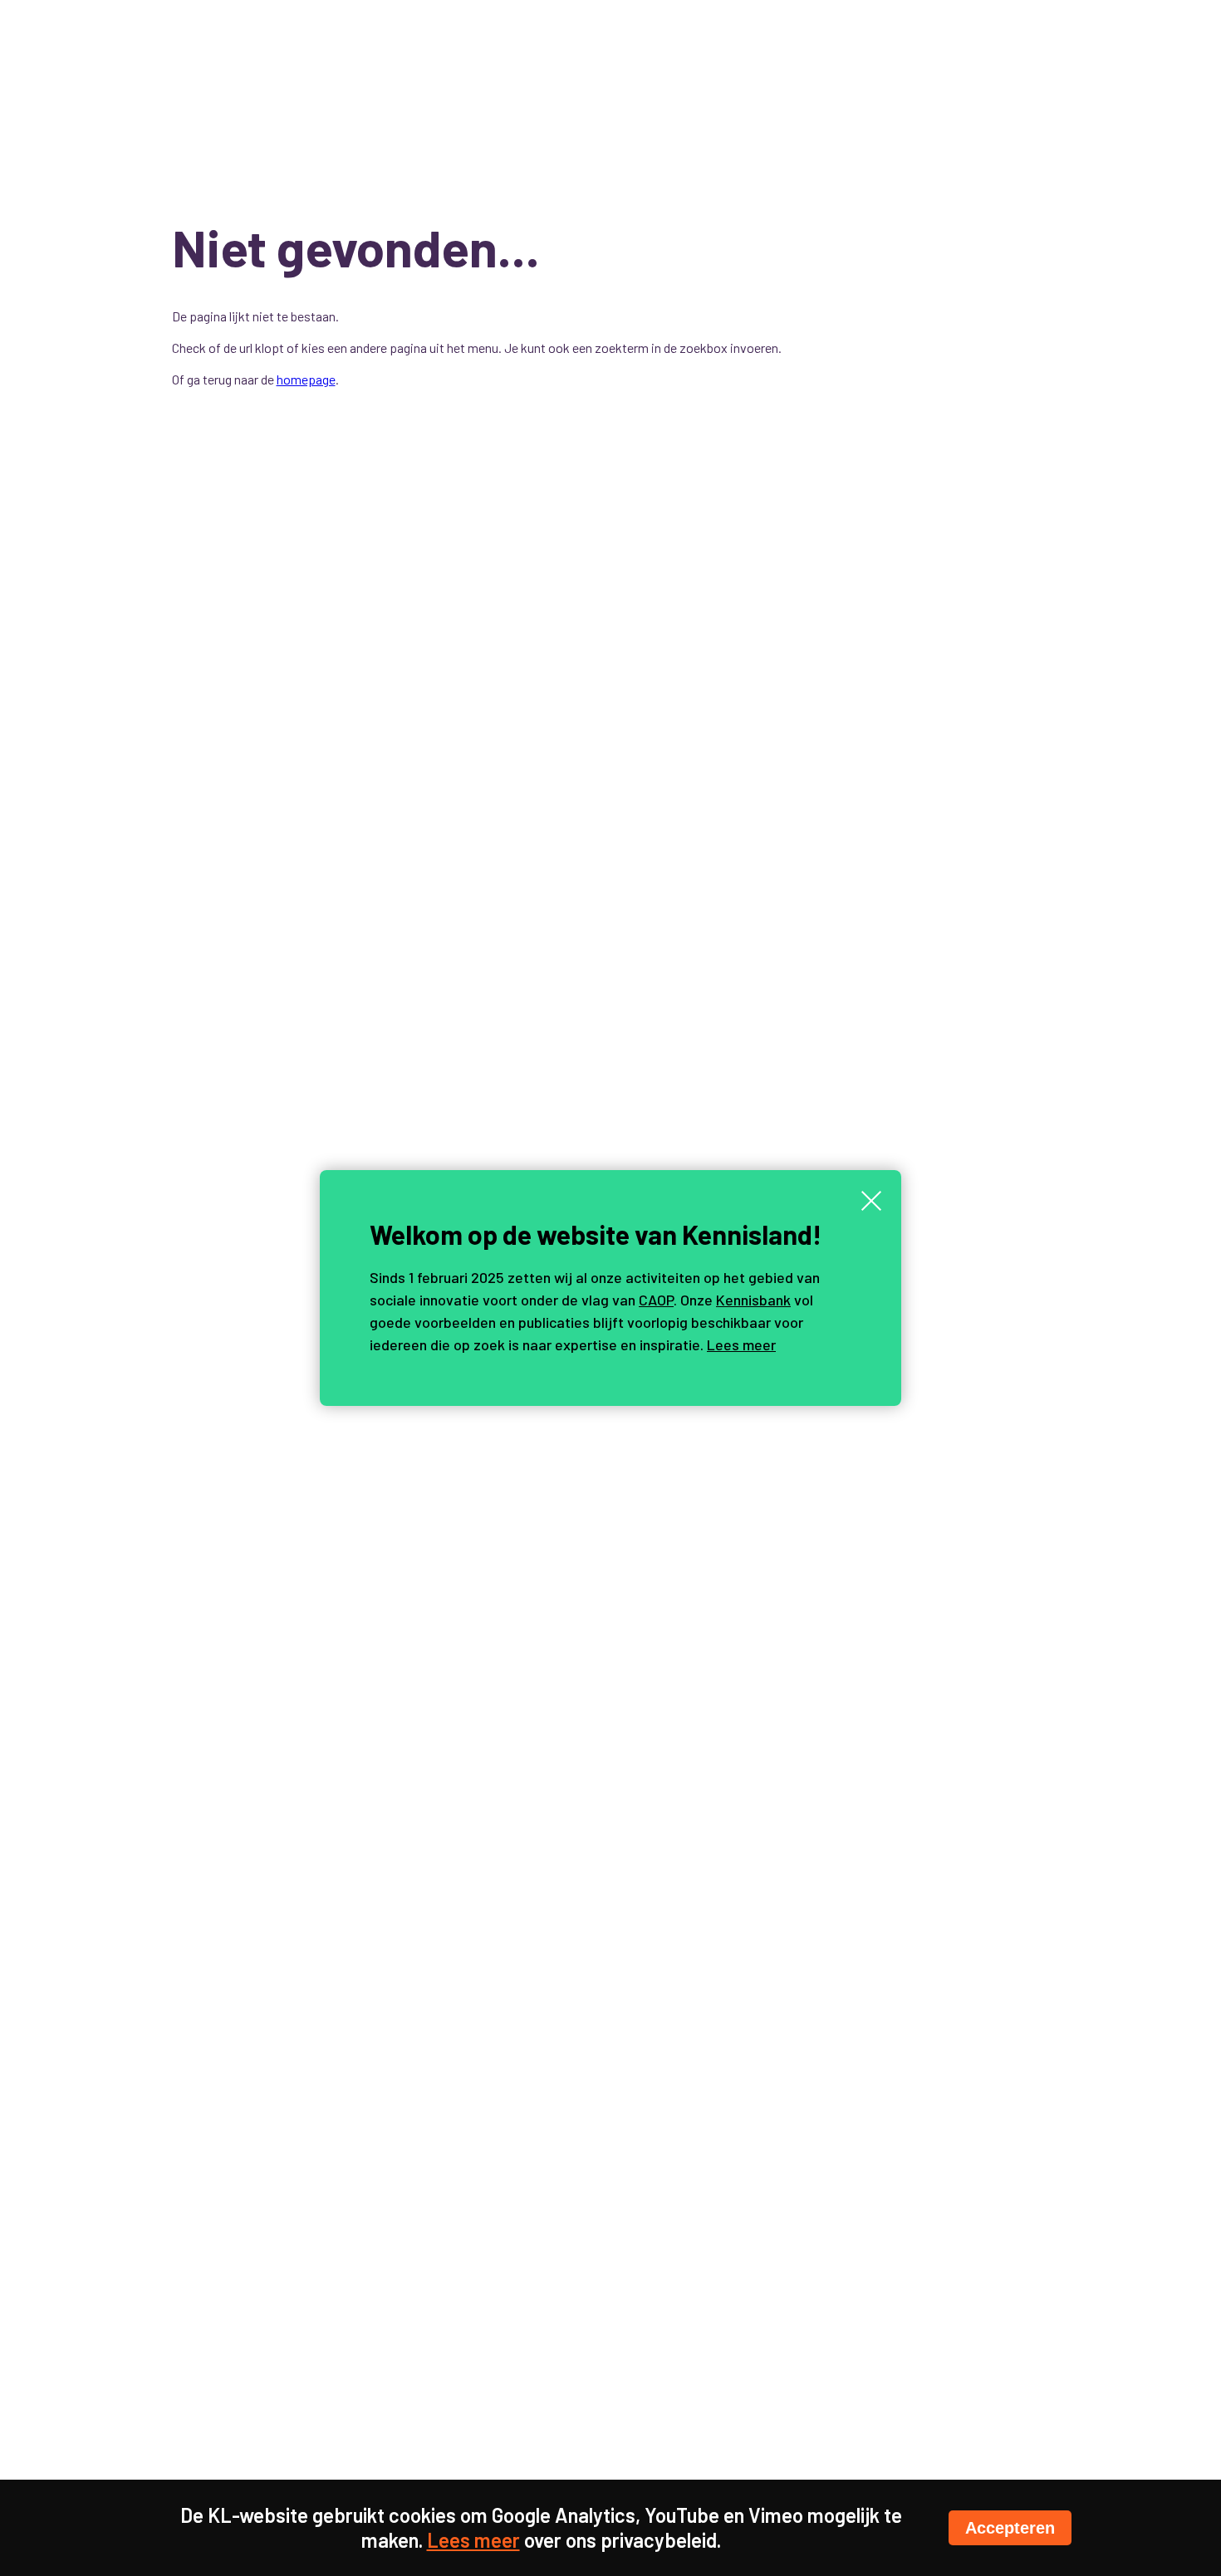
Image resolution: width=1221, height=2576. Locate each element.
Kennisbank (753, 1300)
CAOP (656, 1300)
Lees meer (741, 1344)
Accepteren (1010, 2528)
